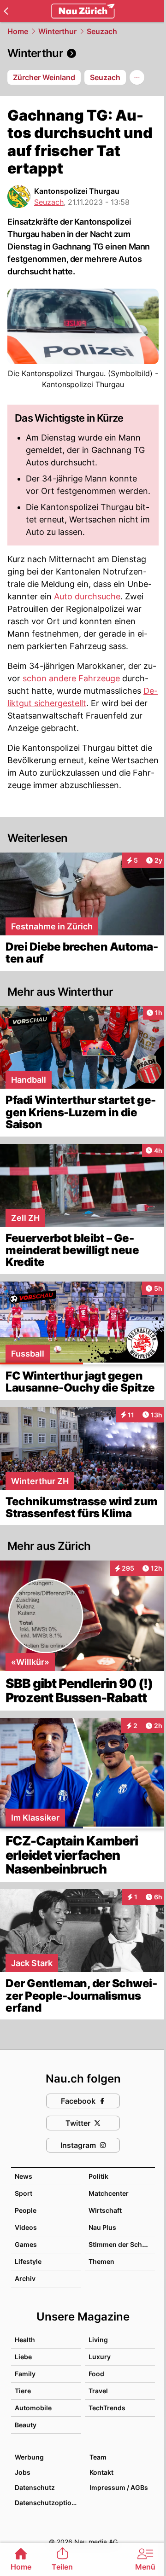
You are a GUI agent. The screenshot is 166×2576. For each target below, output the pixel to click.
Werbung (29, 2457)
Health (25, 2340)
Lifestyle (28, 2261)
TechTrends (107, 2408)
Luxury (100, 2357)
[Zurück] (6, 11)
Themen (101, 2261)
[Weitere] (137, 77)
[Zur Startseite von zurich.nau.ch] (83, 11)
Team (98, 2457)
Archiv (25, 2278)
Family (25, 2374)
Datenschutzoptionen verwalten (47, 2503)
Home (18, 31)
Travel (98, 2391)
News (24, 2176)
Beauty (26, 2425)
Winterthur (57, 31)
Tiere (23, 2391)
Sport (24, 2193)
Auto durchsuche (87, 596)
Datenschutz (35, 2487)
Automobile (33, 2408)
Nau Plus (102, 2227)
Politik (98, 2176)
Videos (26, 2227)
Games (26, 2244)
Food (96, 2374)
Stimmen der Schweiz (123, 2244)
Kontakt (101, 2472)
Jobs (23, 2472)
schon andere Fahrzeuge (71, 678)
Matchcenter (109, 2193)
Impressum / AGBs (119, 2487)
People (26, 2210)
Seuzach (102, 31)
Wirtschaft (105, 2210)
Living (98, 2340)
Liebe (23, 2357)
